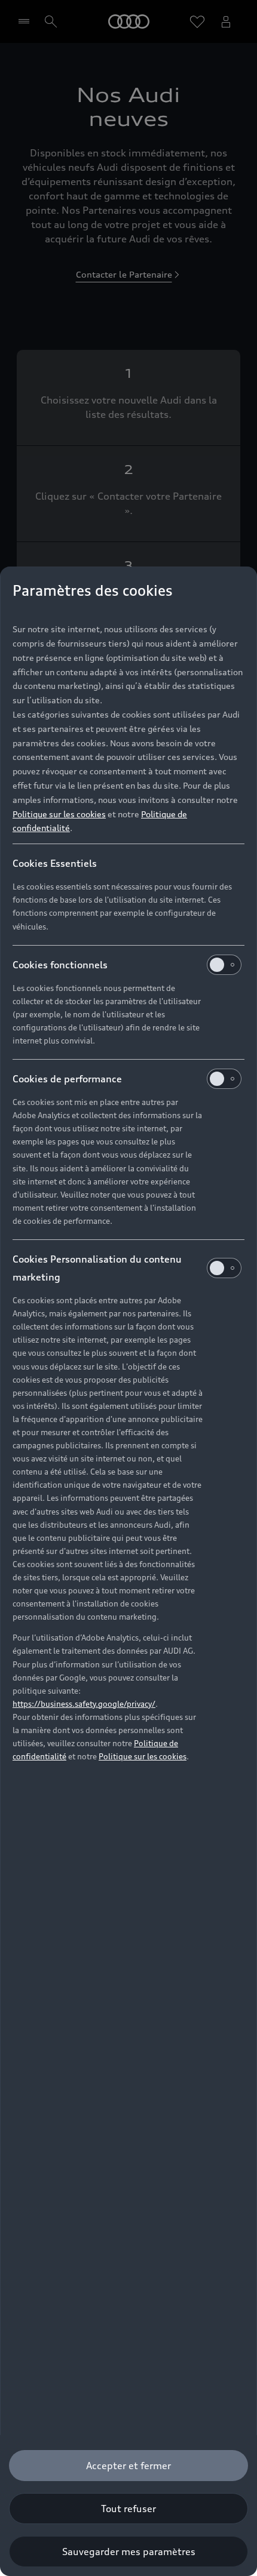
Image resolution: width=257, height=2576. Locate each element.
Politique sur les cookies (59, 814)
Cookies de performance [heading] (67, 1079)
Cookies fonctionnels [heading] (60, 965)
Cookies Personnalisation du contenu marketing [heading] (97, 1268)
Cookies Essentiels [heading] (55, 863)
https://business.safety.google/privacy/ (84, 1704)
